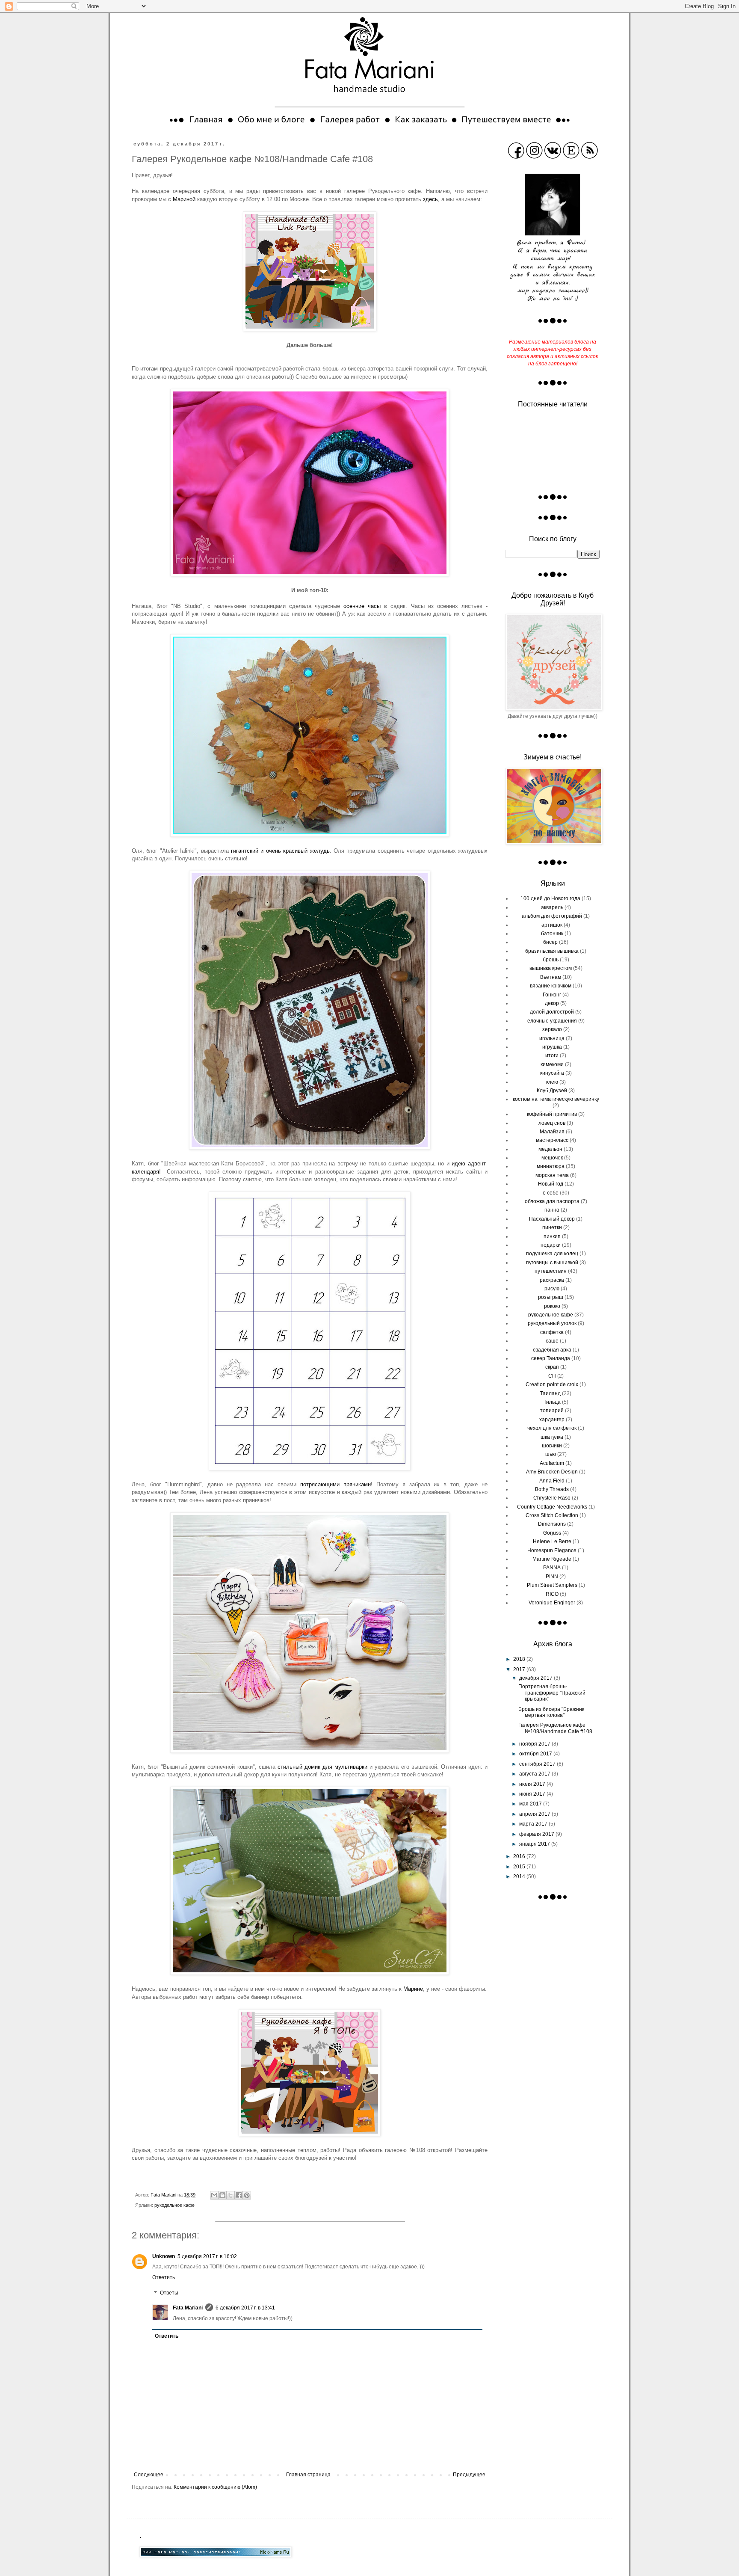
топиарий (552, 1411)
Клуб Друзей (552, 1091)
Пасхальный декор (552, 1219)
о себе (551, 1193)
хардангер (552, 1420)
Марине (413, 1989)
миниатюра (551, 1166)
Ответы (169, 2293)
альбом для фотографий (552, 916)
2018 (520, 1659)
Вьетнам (551, 977)
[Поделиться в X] (231, 2195)
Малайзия (552, 1132)
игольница (552, 1038)
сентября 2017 (538, 1764)
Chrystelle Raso (552, 1498)
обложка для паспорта (552, 1201)
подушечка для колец (552, 1254)
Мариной (184, 199)
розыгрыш (551, 1297)
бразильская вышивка (552, 951)
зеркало (552, 1029)
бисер (550, 942)
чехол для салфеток (552, 1428)
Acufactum (552, 1463)
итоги (552, 1055)
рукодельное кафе (174, 2205)
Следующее (149, 2475)
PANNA (552, 1568)
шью (551, 1454)
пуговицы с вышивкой (552, 1263)
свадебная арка (552, 1350)
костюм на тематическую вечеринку (556, 1099)
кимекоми (552, 1064)
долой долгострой (552, 1012)
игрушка (552, 1047)
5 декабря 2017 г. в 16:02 (207, 2256)
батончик (552, 934)
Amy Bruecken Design (552, 1472)
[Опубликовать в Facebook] (239, 2195)
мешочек (552, 1158)
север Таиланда (551, 1358)
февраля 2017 (537, 1834)
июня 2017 (533, 1794)
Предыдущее (469, 2475)
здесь (430, 199)
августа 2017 (535, 1774)
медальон (550, 1149)
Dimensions (552, 1524)
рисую (552, 1289)
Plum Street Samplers (552, 1585)
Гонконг (552, 995)
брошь (551, 960)
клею (552, 1082)
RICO (552, 1594)
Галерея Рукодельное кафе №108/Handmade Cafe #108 (555, 1728)
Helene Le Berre (552, 1541)
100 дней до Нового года (550, 898)
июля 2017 (533, 1784)
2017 (520, 1669)
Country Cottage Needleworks (552, 1507)
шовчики (552, 1446)
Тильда (552, 1402)
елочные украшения (552, 1021)
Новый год (551, 1184)
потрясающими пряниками (336, 1484)
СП (552, 1376)
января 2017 (535, 1844)
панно (552, 1210)
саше (552, 1341)
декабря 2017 (537, 1678)
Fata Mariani (188, 2308)
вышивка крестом (551, 968)
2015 (520, 1867)
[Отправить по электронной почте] (214, 2195)
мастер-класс (552, 1140)
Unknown (164, 2256)
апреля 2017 (535, 1814)
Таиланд (550, 1393)
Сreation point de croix (552, 1384)
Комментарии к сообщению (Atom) (215, 2487)
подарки (551, 1245)
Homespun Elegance (552, 1550)
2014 (520, 1876)
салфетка (552, 1332)
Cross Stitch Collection (552, 1515)
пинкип (552, 1236)
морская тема (552, 1175)
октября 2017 (536, 1754)
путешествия (551, 1271)
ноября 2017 (535, 1744)
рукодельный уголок (552, 1323)
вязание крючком (551, 986)
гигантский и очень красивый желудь (280, 851)
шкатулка (552, 1437)
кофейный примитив (552, 1114)
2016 (520, 1856)
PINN (552, 1577)
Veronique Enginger (552, 1603)
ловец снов (552, 1123)
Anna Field (552, 1481)
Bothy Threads (552, 1489)
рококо (552, 1306)
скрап (552, 1367)
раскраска (552, 1280)
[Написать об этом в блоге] (222, 2195)
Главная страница (308, 2475)
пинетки (552, 1227)
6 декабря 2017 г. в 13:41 (245, 2308)
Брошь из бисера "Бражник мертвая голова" (551, 1712)
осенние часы (362, 606)
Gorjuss (552, 1533)
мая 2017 (531, 1804)
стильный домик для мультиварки (322, 1767)
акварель (552, 907)
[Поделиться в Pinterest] (247, 2195)
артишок (552, 925)
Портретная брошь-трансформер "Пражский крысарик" (552, 1693)
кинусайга (552, 1073)
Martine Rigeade (552, 1559)
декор (552, 1003)
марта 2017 (534, 1824)
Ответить (164, 2277)
